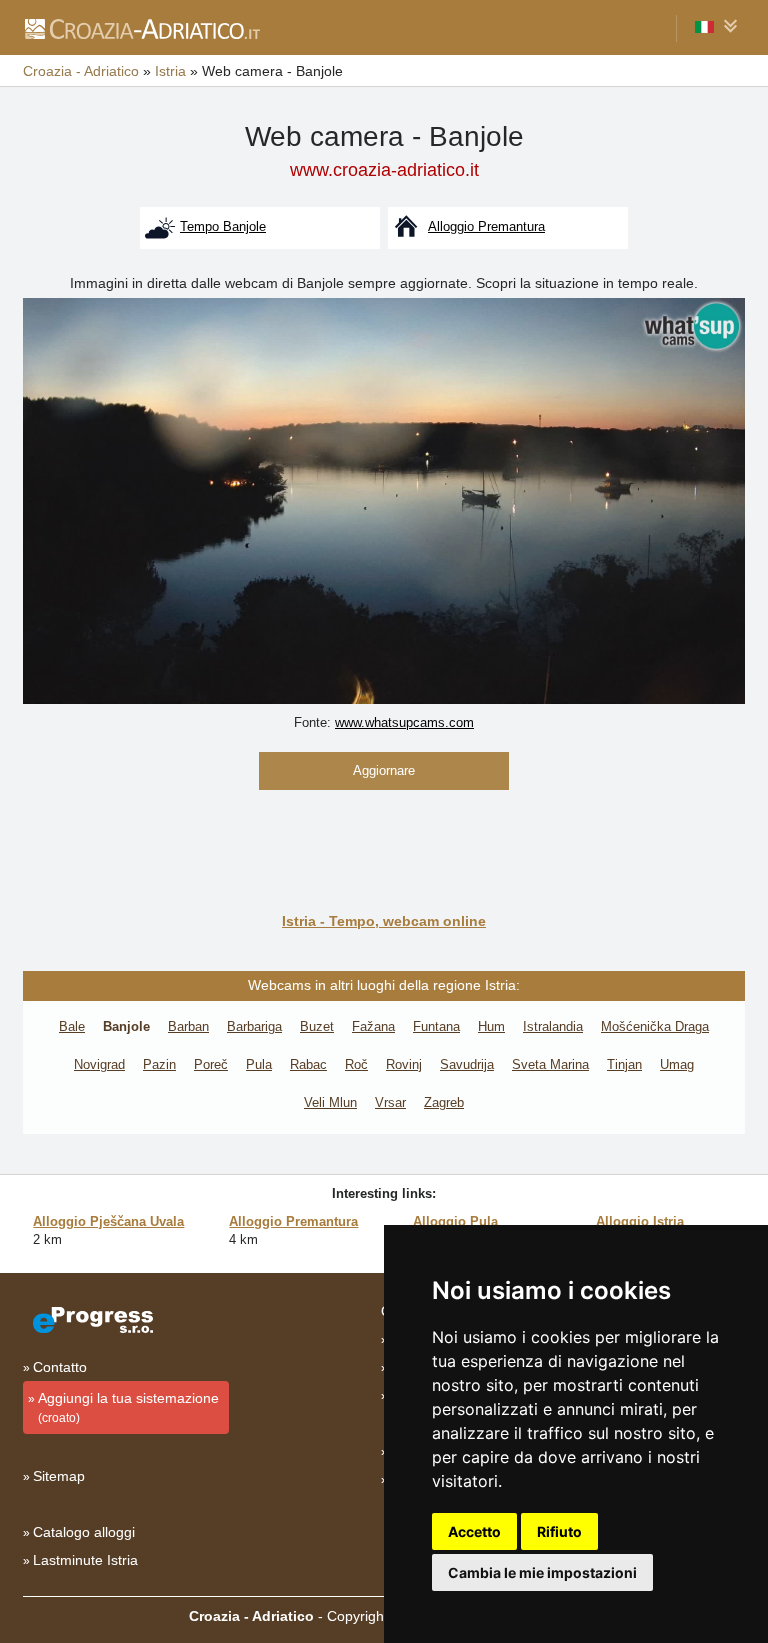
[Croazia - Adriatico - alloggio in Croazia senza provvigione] (141, 28)
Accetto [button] (474, 1531)
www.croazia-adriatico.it (384, 170)
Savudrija (467, 1064)
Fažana (373, 1026)
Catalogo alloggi (84, 1532)
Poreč (211, 1064)
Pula (259, 1064)
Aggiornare (384, 770)
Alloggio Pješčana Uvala (108, 1221)
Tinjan (624, 1064)
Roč (356, 1064)
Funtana (436, 1026)
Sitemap (59, 1476)
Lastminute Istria (85, 1560)
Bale (72, 1026)
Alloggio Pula (455, 1221)
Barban (188, 1026)
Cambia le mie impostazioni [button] (542, 1572)
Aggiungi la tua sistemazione (128, 1407)
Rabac (308, 1064)
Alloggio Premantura (293, 1221)
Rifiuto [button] (559, 1531)
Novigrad (99, 1064)
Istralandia (553, 1026)
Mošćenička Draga (655, 1026)
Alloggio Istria (640, 1221)
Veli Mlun (330, 1102)
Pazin (159, 1064)
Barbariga (254, 1026)
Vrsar (390, 1102)
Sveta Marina (550, 1064)
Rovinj (404, 1064)
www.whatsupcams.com (404, 722)
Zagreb (444, 1102)
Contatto (60, 1367)
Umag (677, 1064)
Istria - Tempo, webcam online (384, 921)
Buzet (317, 1026)
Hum (491, 1026)
